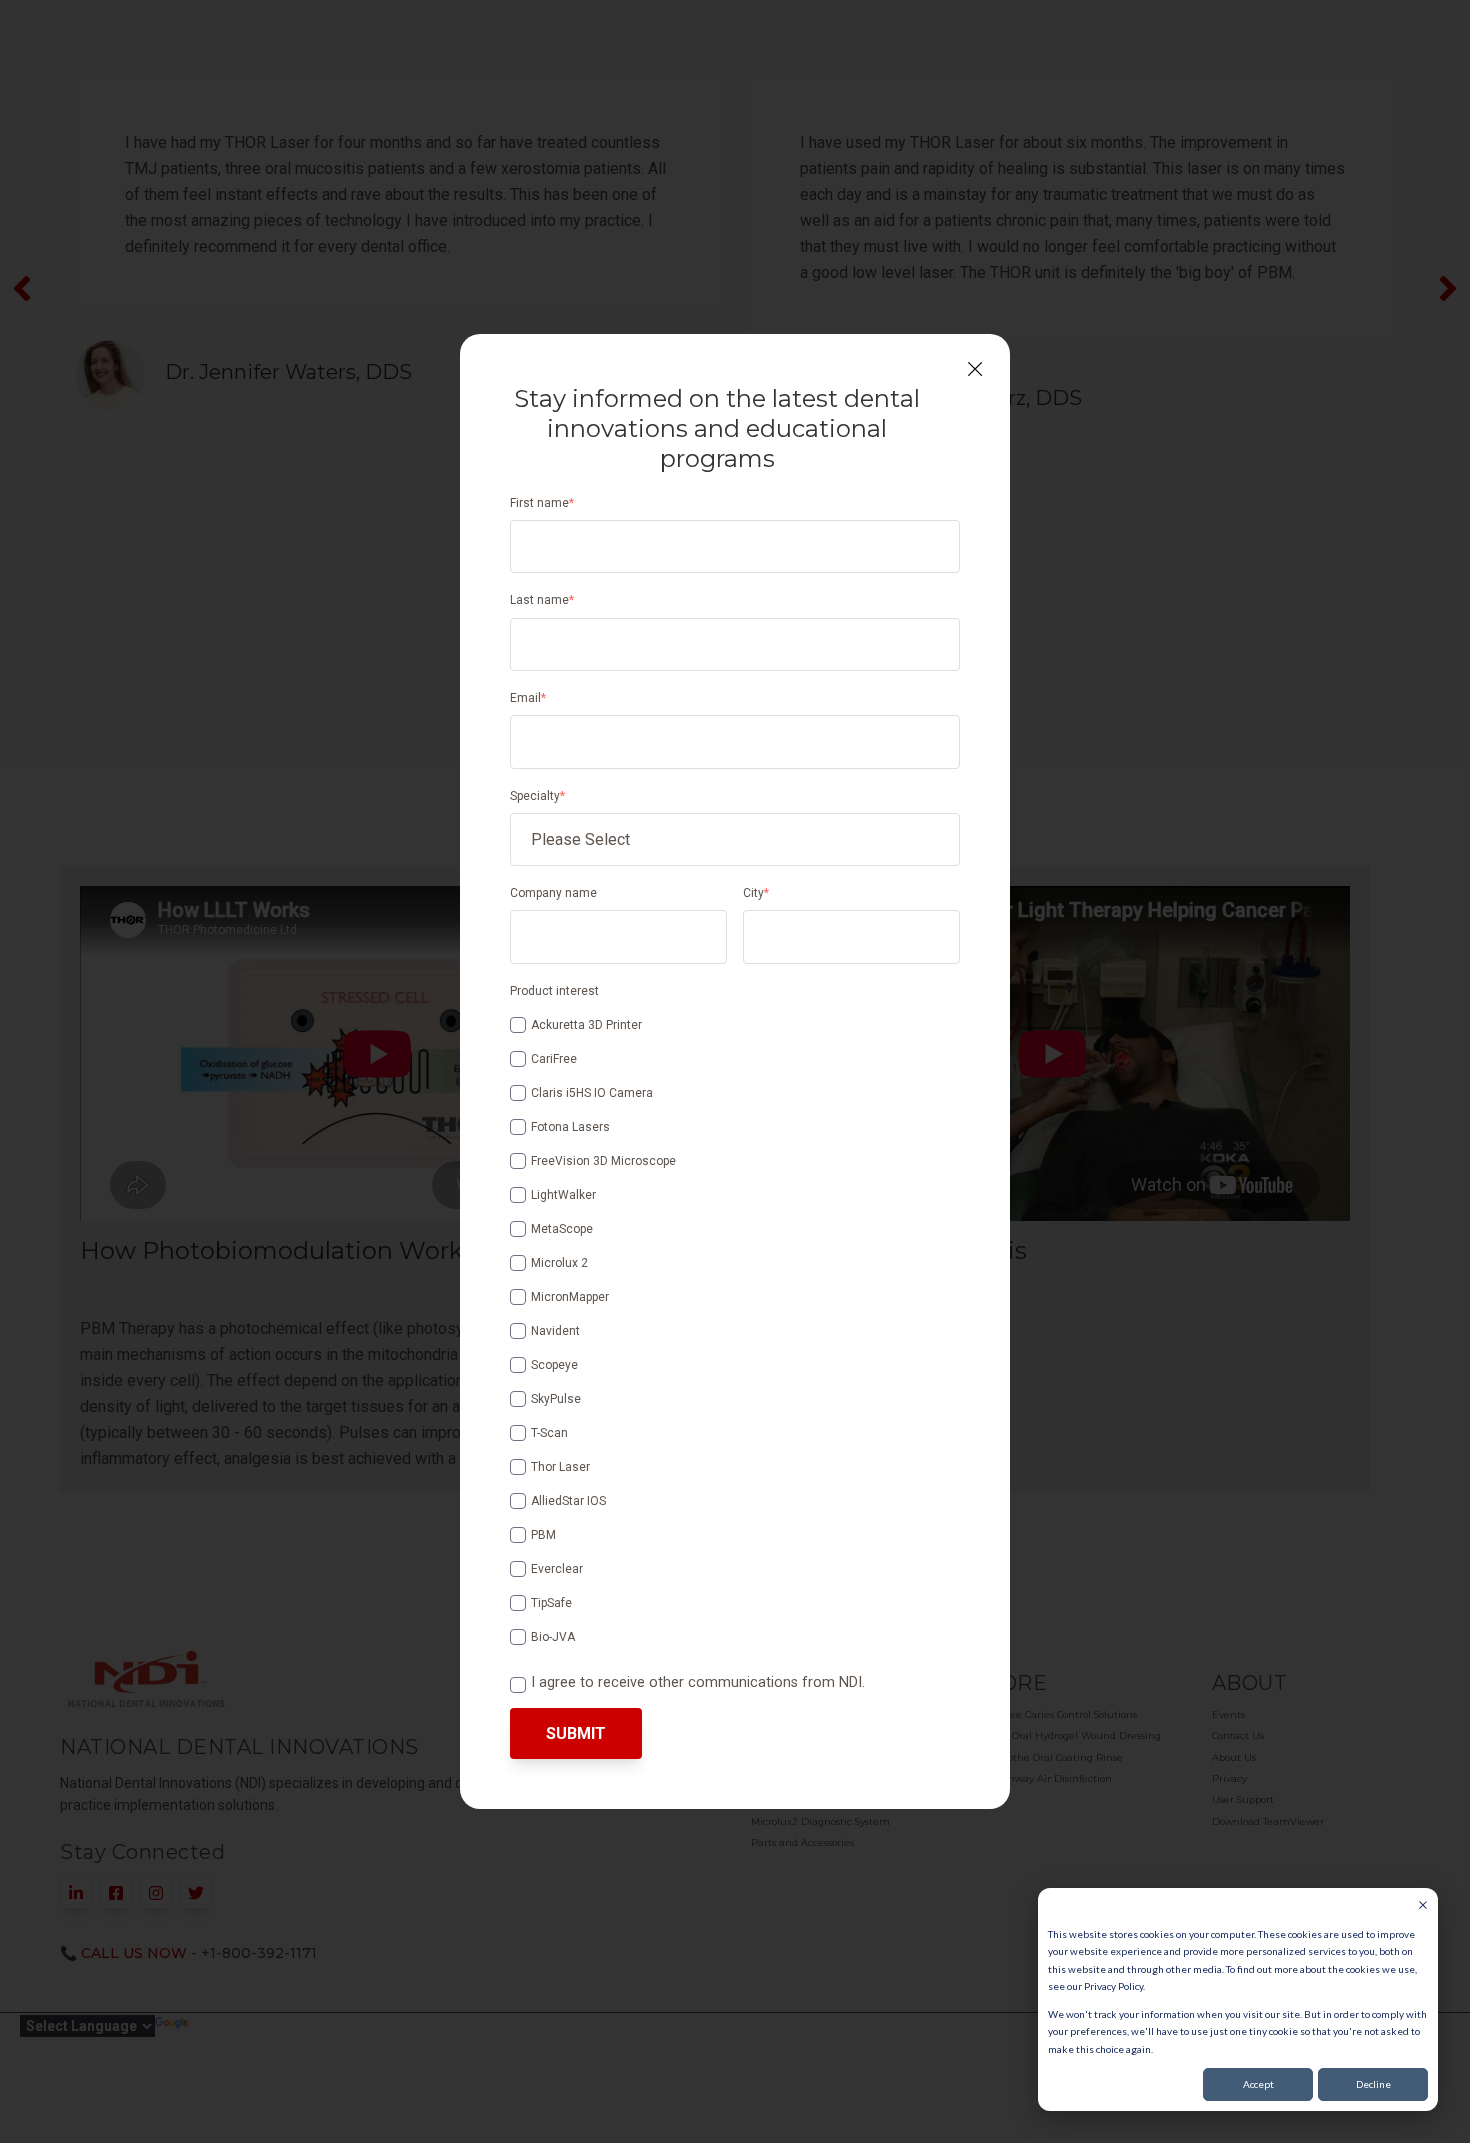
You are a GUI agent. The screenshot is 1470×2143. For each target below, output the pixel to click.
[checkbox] (735, 1328)
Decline (1373, 2084)
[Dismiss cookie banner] (1423, 1907)
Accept (1258, 2084)
